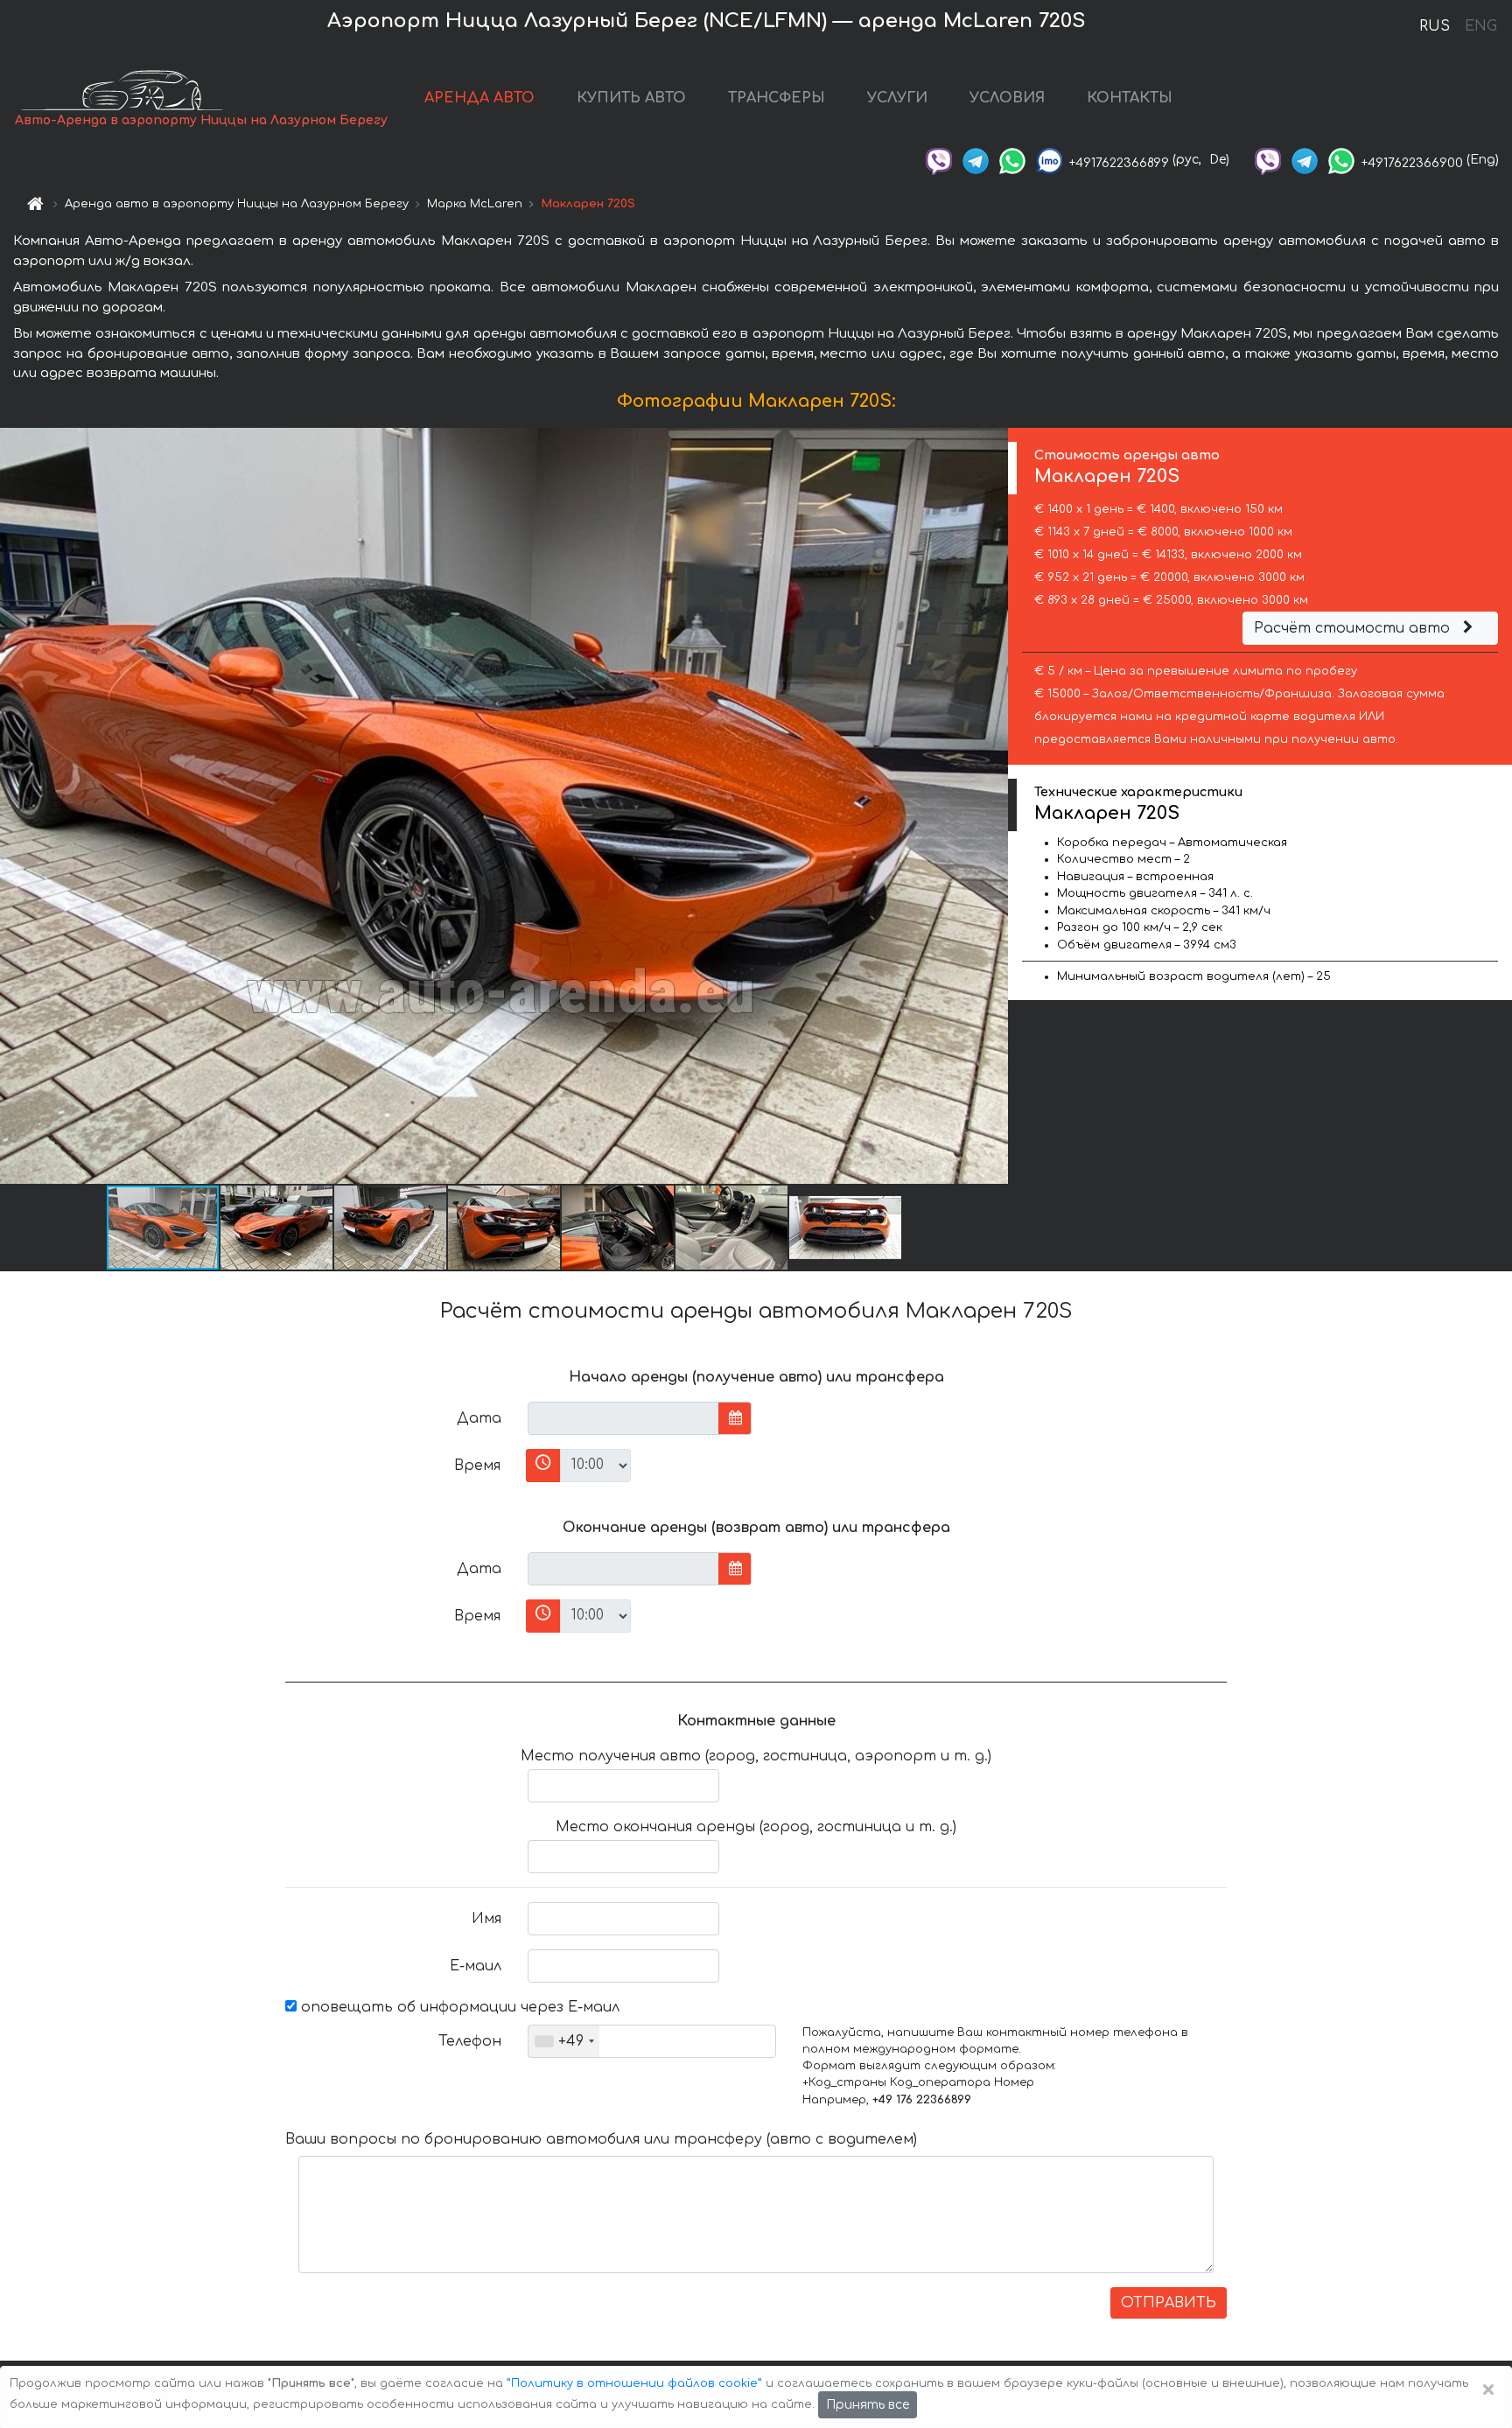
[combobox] (564, 2041)
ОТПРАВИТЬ (1169, 2303)
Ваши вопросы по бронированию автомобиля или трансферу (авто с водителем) (601, 2139)
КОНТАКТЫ (1130, 98)
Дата (479, 1418)
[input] (623, 1418)
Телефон (470, 2041)
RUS (1435, 26)
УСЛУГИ (897, 98)
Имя (486, 1919)
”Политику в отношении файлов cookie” (634, 2383)
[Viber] (939, 160)
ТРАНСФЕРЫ (777, 98)
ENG (1480, 26)
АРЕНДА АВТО (479, 98)
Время (477, 1466)
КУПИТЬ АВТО (631, 98)
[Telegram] (976, 160)
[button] (277, 1228)
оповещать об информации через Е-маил (458, 2007)
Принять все (868, 2405)
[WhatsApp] (1012, 160)
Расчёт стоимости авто (1354, 628)
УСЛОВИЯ (1007, 98)
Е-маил (476, 1966)
